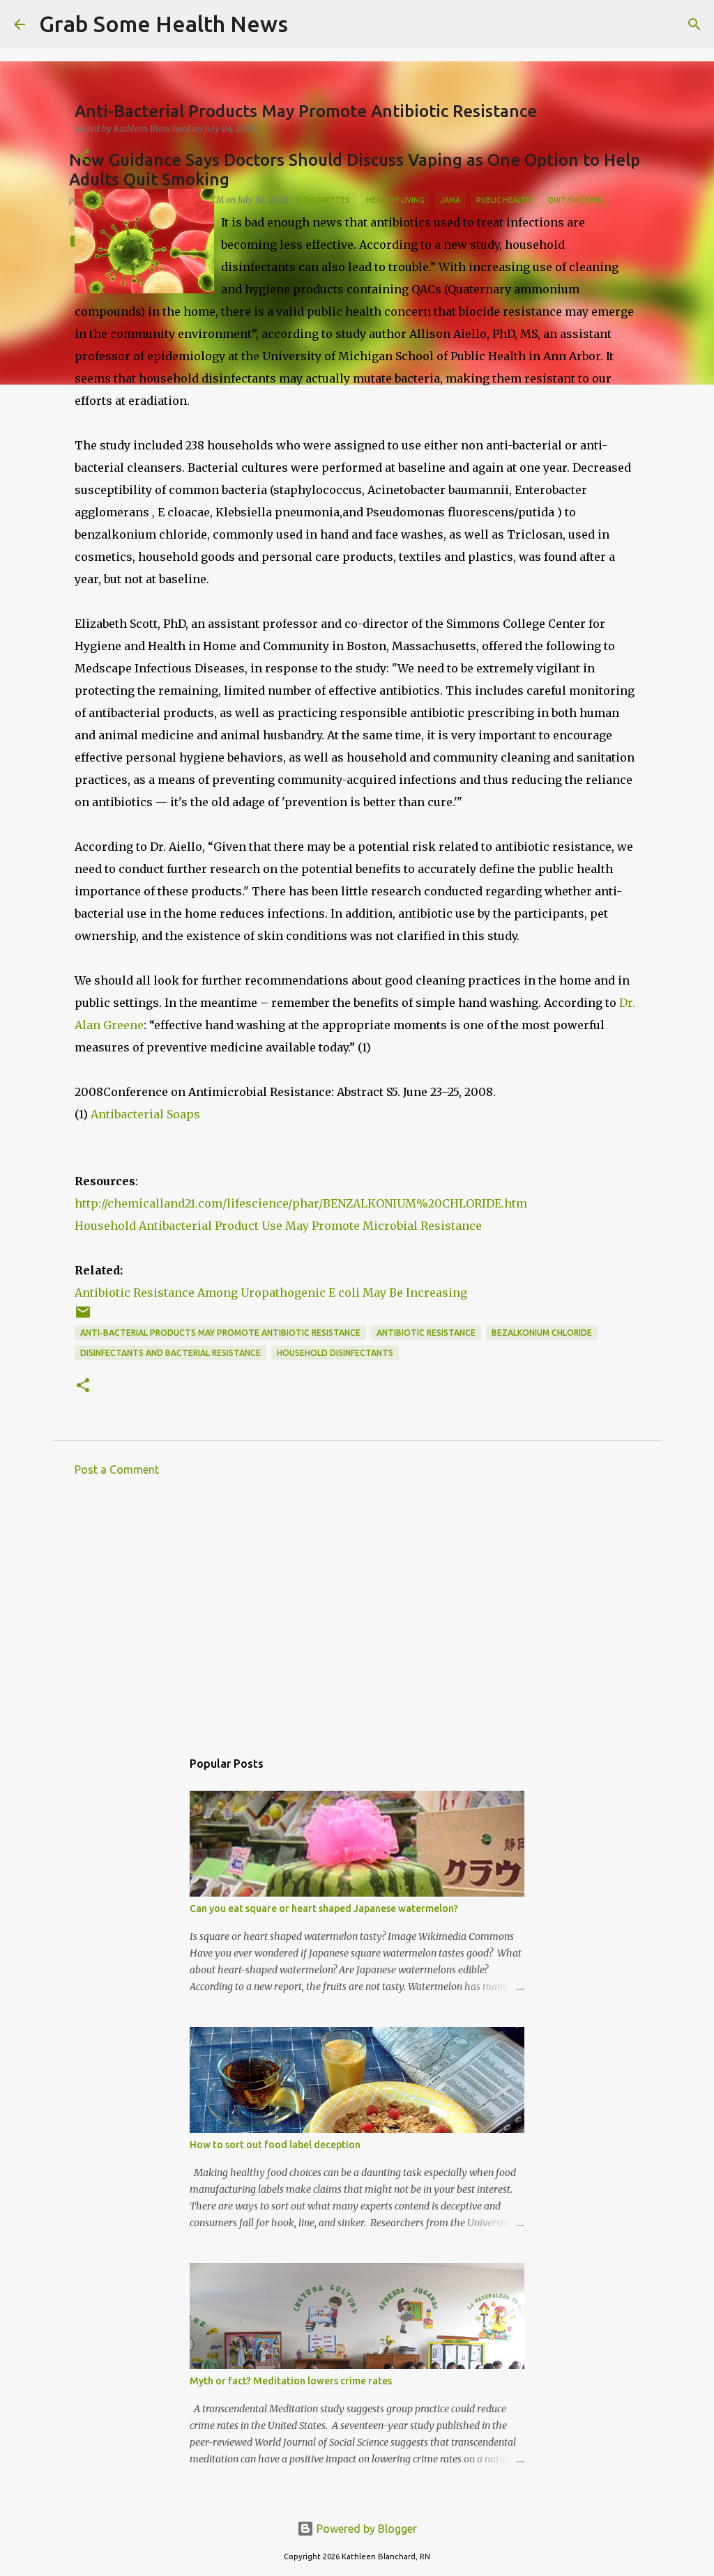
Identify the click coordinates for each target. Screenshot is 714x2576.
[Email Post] (83, 1317)
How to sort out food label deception (275, 2145)
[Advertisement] (357, 1617)
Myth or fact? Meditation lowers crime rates (291, 2381)
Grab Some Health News (164, 24)
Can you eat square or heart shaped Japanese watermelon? (324, 1908)
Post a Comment (117, 1470)
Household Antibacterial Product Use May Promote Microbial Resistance (278, 1226)
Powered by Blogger (365, 2529)
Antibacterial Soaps (145, 1114)
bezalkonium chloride (542, 1333)
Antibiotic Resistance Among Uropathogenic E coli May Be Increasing (271, 1293)
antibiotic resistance (426, 1333)
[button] (83, 157)
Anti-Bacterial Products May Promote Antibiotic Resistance (220, 1333)
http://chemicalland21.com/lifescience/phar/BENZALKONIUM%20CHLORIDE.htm (301, 1203)
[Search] (307, 24)
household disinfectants (335, 1353)
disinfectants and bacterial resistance (170, 1353)
